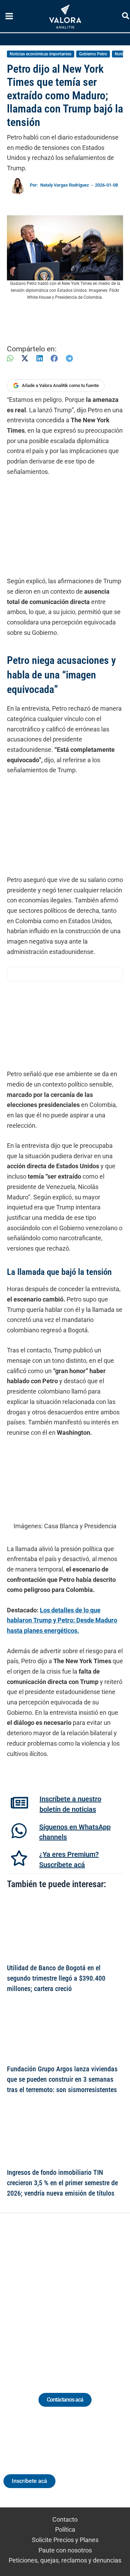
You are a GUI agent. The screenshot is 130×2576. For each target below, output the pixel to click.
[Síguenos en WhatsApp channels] (19, 1831)
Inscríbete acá (29, 2481)
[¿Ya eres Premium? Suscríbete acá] (19, 1858)
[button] (126, 17)
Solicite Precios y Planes (65, 2540)
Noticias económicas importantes (41, 54)
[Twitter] (33, 2295)
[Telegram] (69, 358)
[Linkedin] (46, 2295)
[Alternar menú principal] (9, 16)
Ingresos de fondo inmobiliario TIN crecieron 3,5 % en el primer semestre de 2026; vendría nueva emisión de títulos (62, 2183)
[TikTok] (72, 2295)
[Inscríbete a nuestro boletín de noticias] (19, 1803)
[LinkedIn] (40, 358)
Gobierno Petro (93, 54)
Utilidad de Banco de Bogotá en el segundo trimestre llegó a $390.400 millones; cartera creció (56, 1978)
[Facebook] (54, 358)
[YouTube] (84, 2295)
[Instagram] (59, 2295)
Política (65, 2529)
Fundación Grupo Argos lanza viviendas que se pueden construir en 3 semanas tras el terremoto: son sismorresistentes (62, 2079)
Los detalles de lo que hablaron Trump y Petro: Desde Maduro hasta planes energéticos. (62, 1620)
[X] (25, 358)
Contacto (65, 2519)
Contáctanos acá (65, 2400)
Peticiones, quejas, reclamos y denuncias (65, 2560)
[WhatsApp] (10, 358)
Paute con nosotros (65, 2550)
